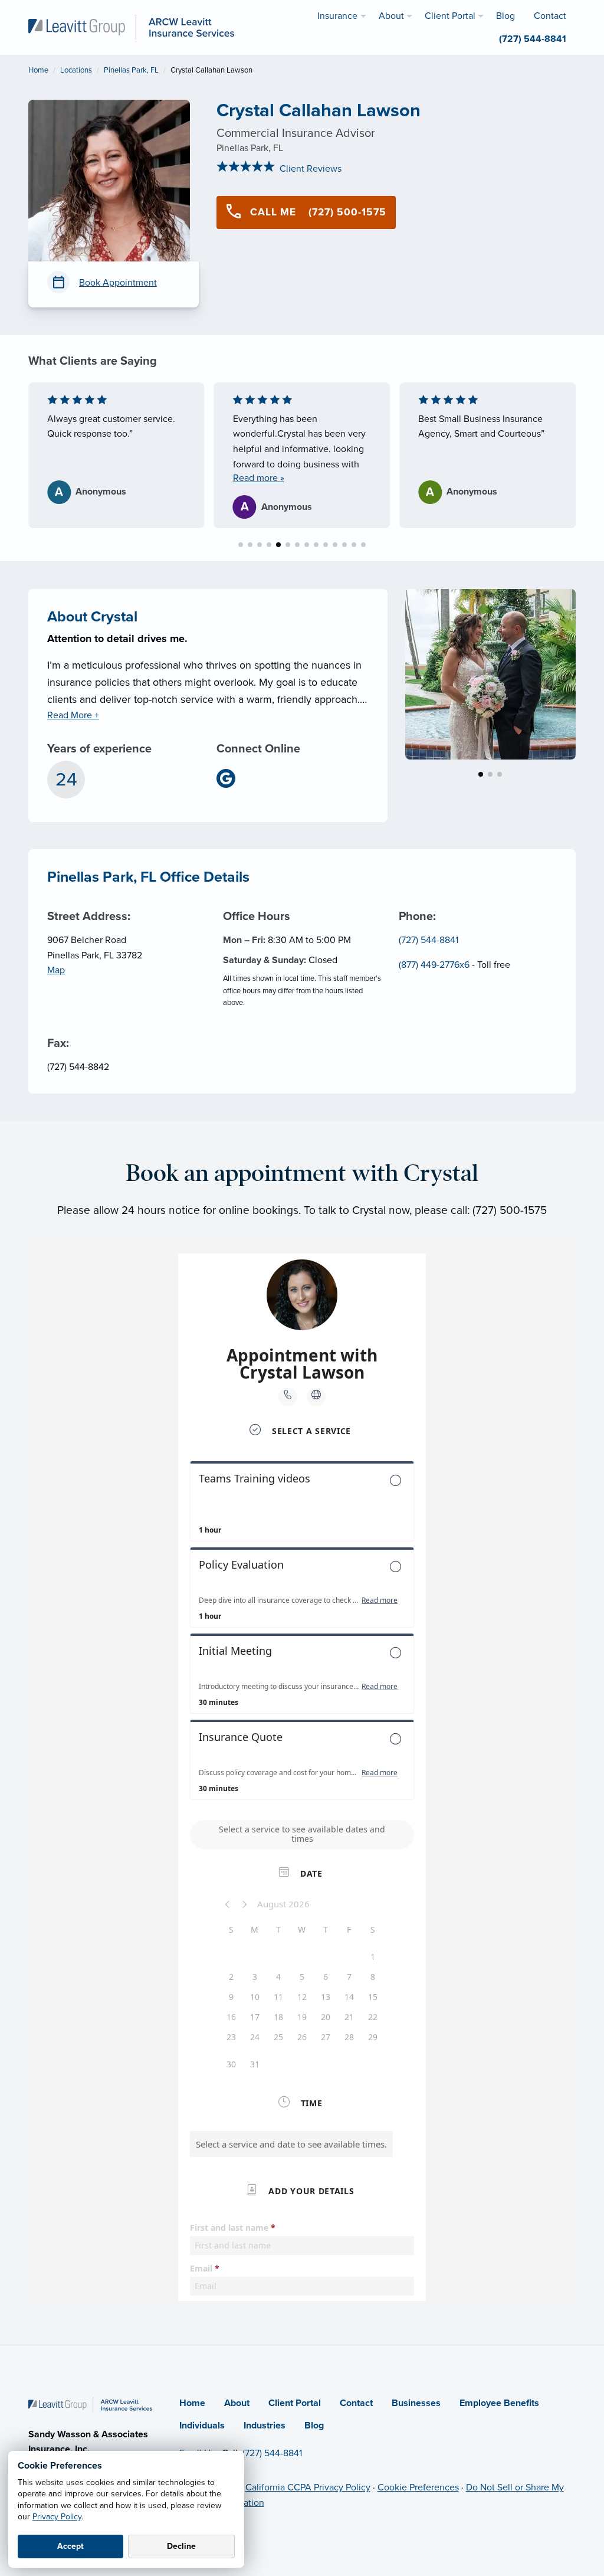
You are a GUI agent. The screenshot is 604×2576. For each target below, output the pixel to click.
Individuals (202, 2426)
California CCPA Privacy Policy (308, 2487)
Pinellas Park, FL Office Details (148, 877)
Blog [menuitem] (505, 16)
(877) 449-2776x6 (434, 965)
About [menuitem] (391, 16)
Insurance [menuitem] (337, 16)
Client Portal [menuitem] (450, 16)
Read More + (73, 715)
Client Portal (295, 2403)
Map (56, 970)
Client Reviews (309, 169)
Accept (70, 2546)
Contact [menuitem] (550, 16)
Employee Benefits (499, 2403)
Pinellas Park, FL (131, 70)
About (237, 2403)
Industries (265, 2426)
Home (38, 70)
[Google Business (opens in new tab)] (231, 778)
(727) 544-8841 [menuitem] (533, 39)
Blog (314, 2426)
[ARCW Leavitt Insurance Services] (131, 27)
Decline (181, 2546)
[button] (241, 545)
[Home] (90, 2404)
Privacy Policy (57, 2517)
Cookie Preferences (418, 2487)
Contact (356, 2403)
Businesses (416, 2403)
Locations (76, 70)
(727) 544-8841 (429, 940)
